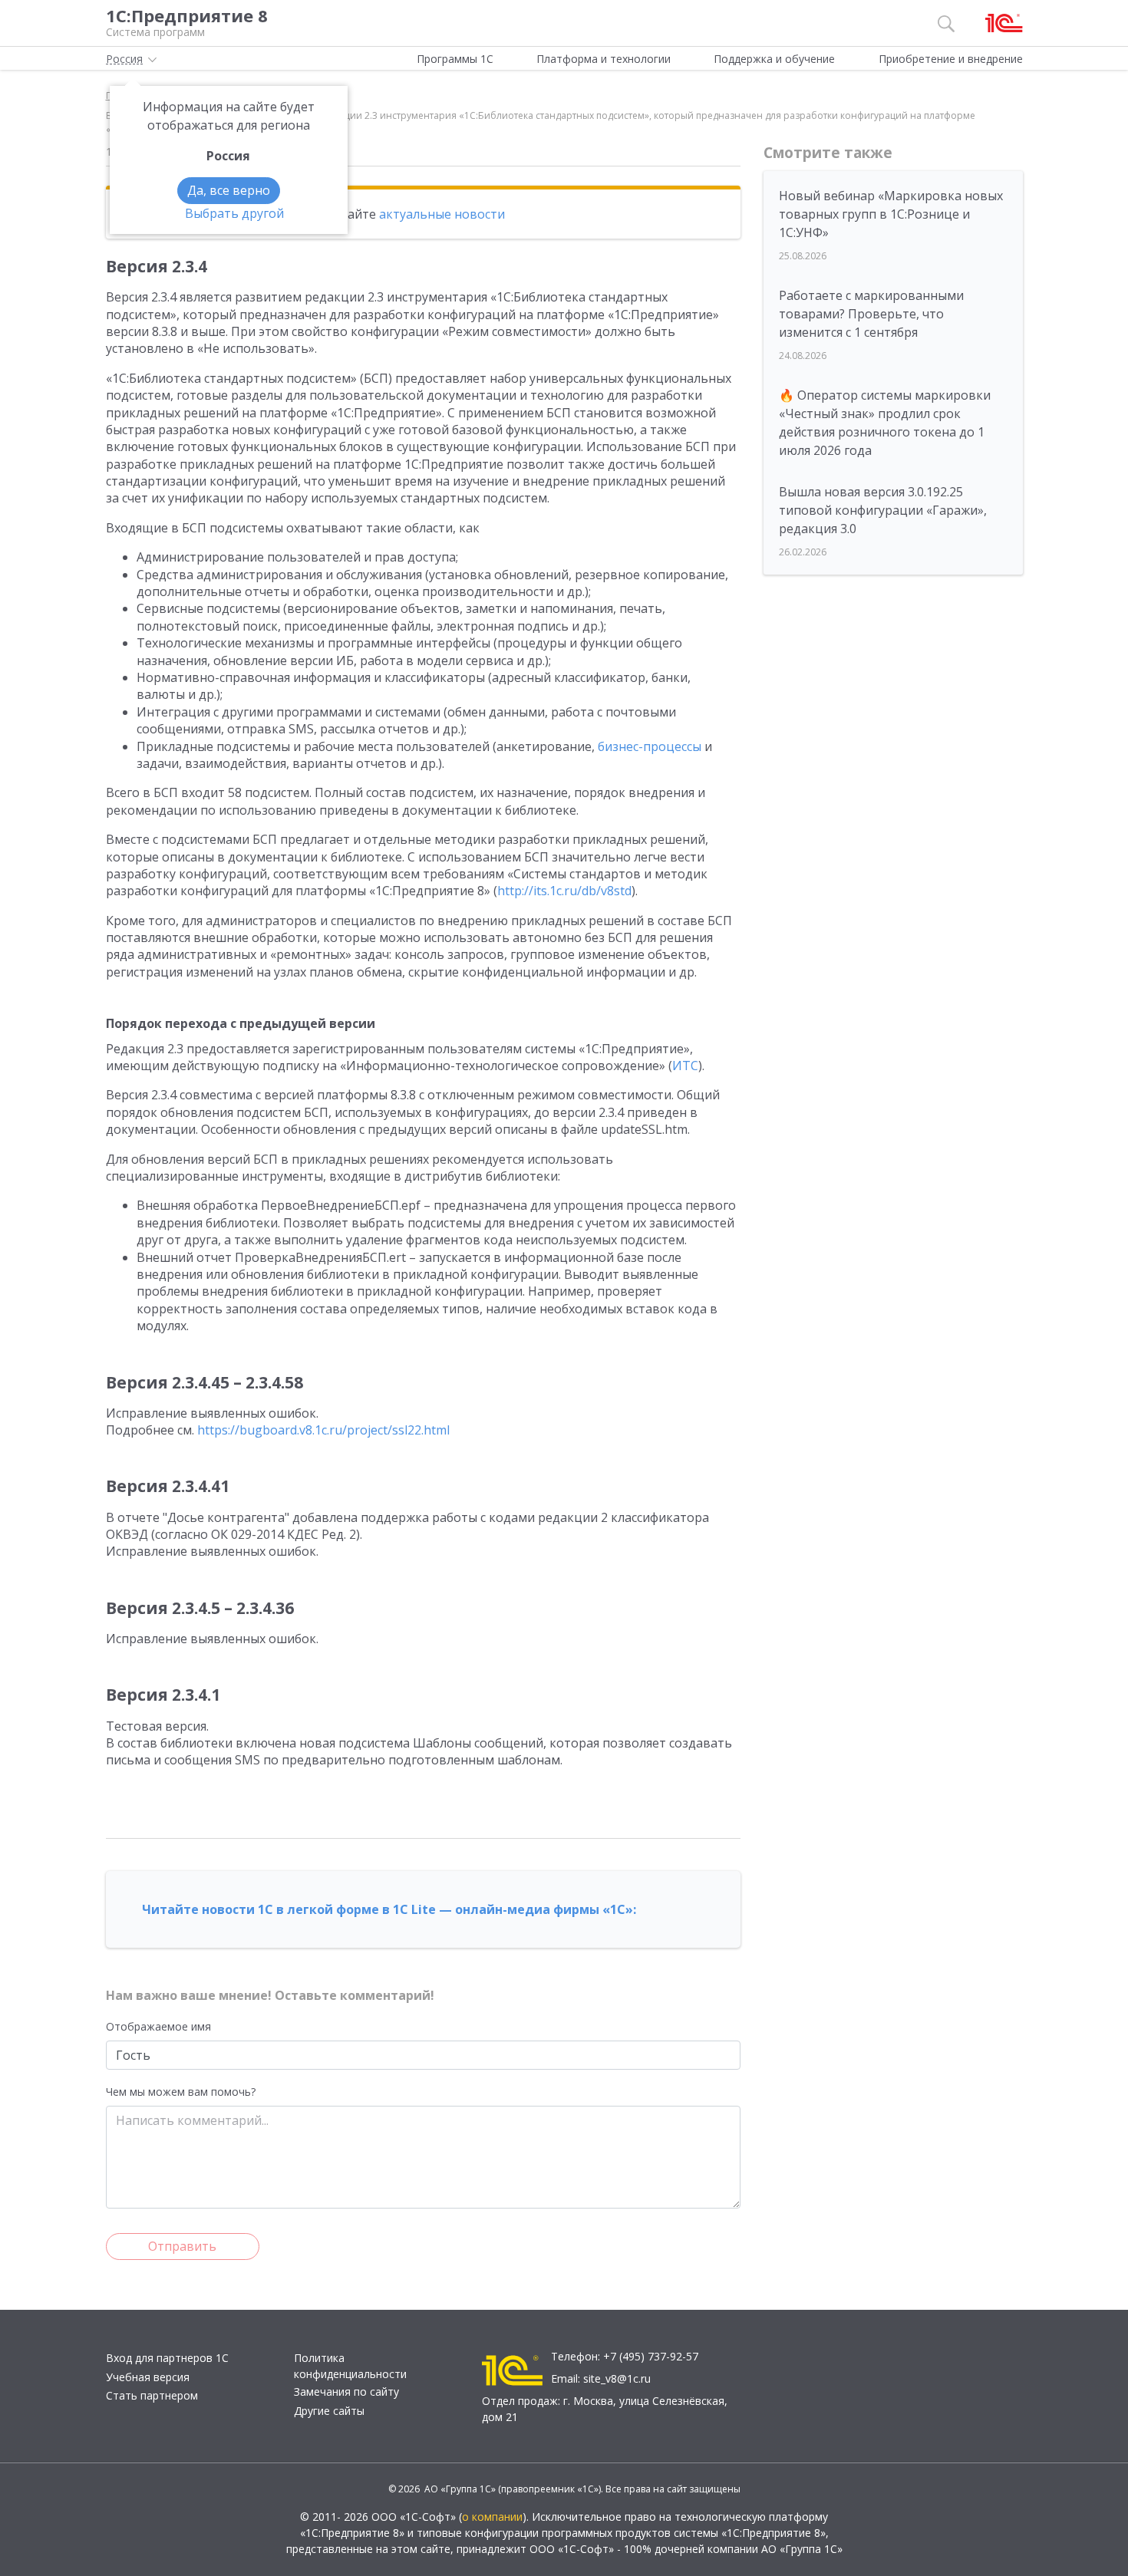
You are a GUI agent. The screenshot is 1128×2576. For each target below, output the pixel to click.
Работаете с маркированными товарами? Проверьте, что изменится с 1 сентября (871, 314)
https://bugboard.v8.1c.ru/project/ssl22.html (323, 1430)
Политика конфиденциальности (350, 2366)
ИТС (685, 1066)
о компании (492, 2517)
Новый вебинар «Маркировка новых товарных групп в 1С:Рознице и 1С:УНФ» (891, 214)
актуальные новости (442, 214)
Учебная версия (148, 2377)
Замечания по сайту (346, 2392)
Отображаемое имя (158, 2026)
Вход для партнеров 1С (167, 2358)
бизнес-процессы (650, 746)
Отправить (182, 2246)
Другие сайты (329, 2411)
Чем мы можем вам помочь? (181, 2092)
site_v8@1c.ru (617, 2378)
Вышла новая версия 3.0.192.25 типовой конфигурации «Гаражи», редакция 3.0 (883, 510)
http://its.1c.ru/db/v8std (564, 891)
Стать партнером (152, 2395)
